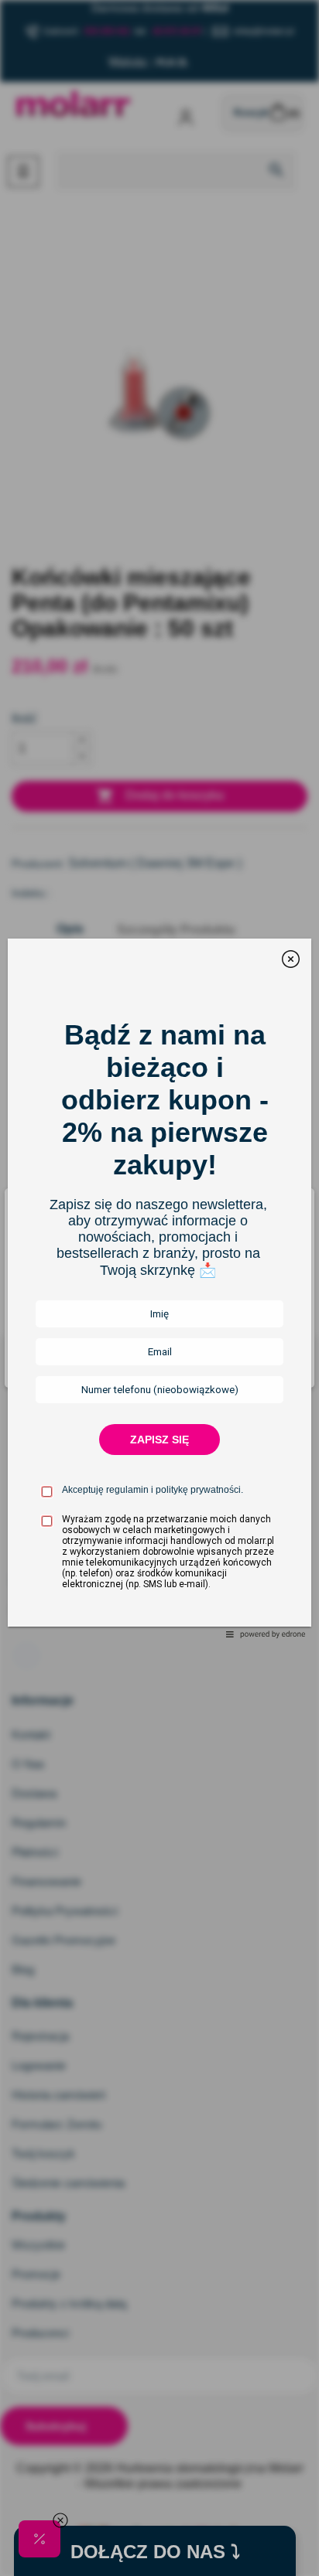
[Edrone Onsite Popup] (159, 1288)
